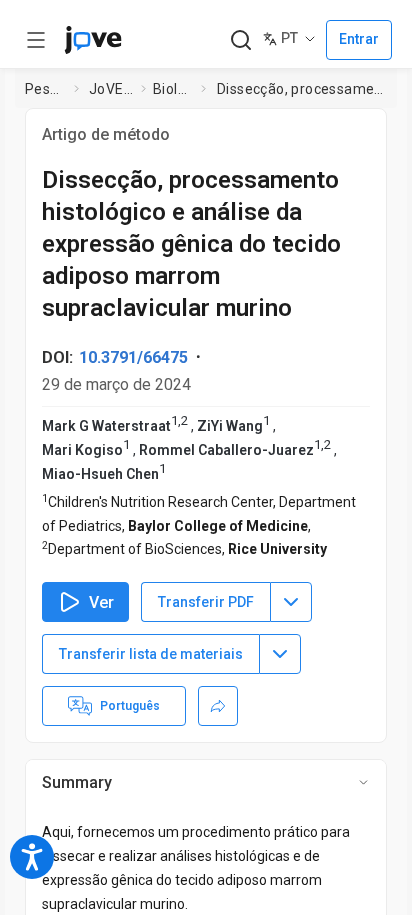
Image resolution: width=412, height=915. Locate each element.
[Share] (218, 706)
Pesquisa (45, 89)
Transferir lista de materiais (151, 654)
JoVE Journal (111, 89)
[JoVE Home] (93, 40)
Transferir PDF (206, 602)
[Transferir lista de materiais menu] (280, 654)
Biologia (173, 89)
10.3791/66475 (133, 357)
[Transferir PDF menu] (291, 602)
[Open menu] (36, 40)
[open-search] (240, 40)
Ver (101, 602)
